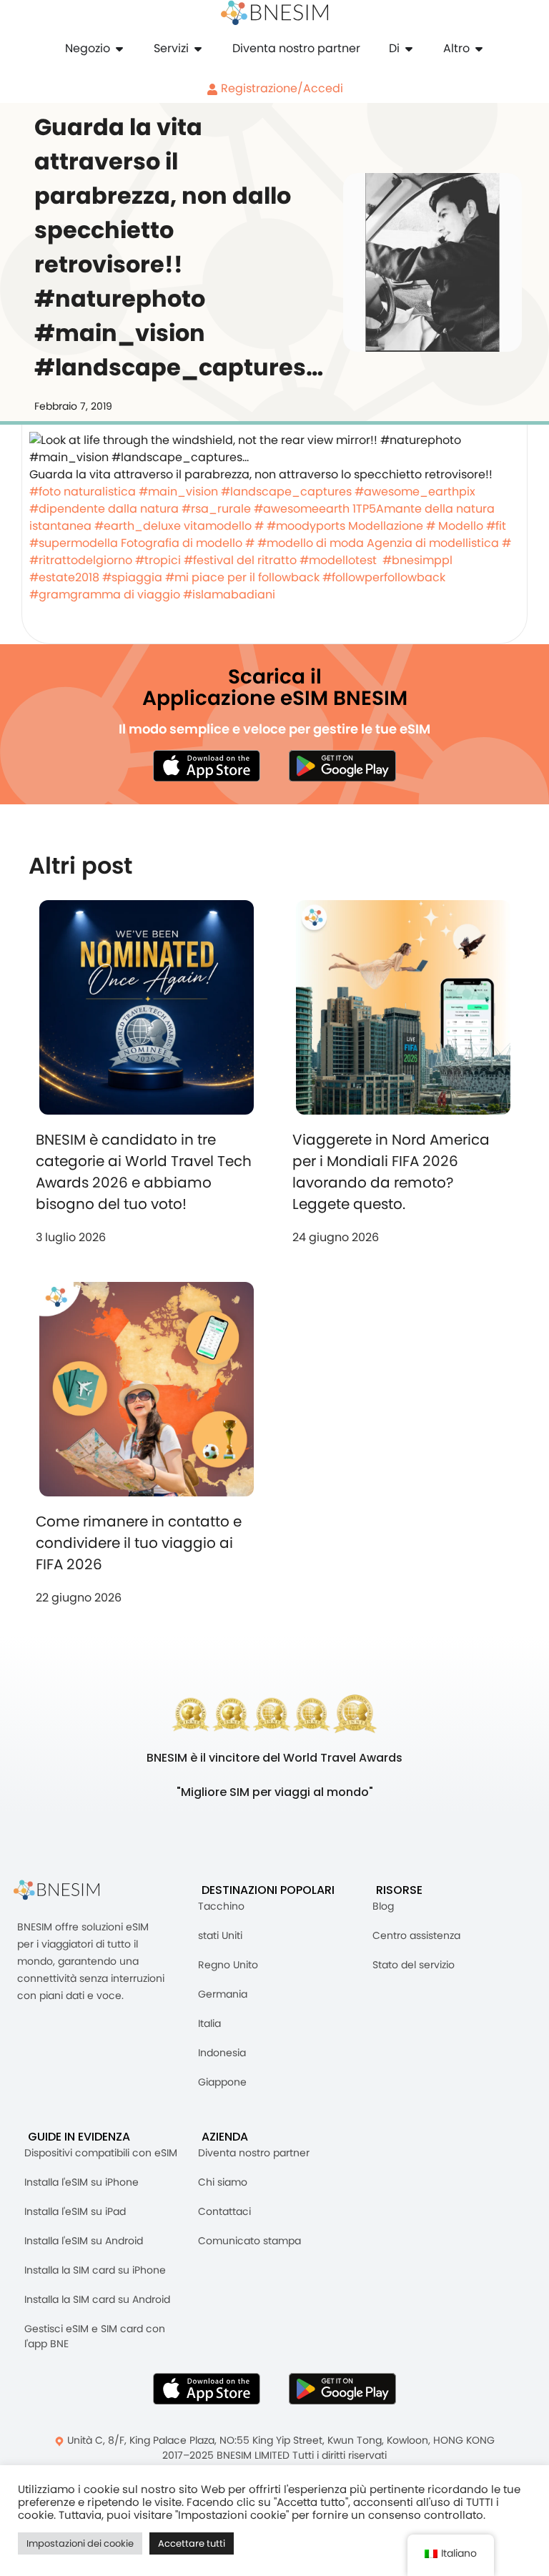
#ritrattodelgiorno (81, 560)
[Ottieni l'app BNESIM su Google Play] (342, 2389)
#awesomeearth (302, 509)
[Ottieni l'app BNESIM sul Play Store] (342, 766)
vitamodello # (224, 526)
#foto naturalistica (83, 492)
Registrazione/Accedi (281, 88)
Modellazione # (392, 526)
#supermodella (74, 543)
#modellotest (338, 560)
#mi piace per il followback (242, 577)
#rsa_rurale (216, 509)
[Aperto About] (409, 49)
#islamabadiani (229, 594)
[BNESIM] (67, 1890)
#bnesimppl (417, 560)
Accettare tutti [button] (192, 2543)
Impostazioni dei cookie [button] (80, 2543)
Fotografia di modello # (188, 543)
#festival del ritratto (240, 560)
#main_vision (178, 492)
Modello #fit (472, 526)
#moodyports (306, 526)
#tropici (158, 560)
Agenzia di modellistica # (439, 543)
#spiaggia (132, 577)
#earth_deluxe (138, 526)
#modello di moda (311, 543)
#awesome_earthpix (415, 492)
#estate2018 (64, 577)
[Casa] (274, 13)
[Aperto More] (479, 49)
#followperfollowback (384, 577)
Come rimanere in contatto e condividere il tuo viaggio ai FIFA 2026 (139, 1543)
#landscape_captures (286, 492)
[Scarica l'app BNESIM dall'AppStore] (207, 2389)
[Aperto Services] (198, 49)
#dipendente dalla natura (104, 509)
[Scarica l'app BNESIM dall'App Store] (207, 766)
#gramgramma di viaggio (105, 594)
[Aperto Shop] (119, 49)
